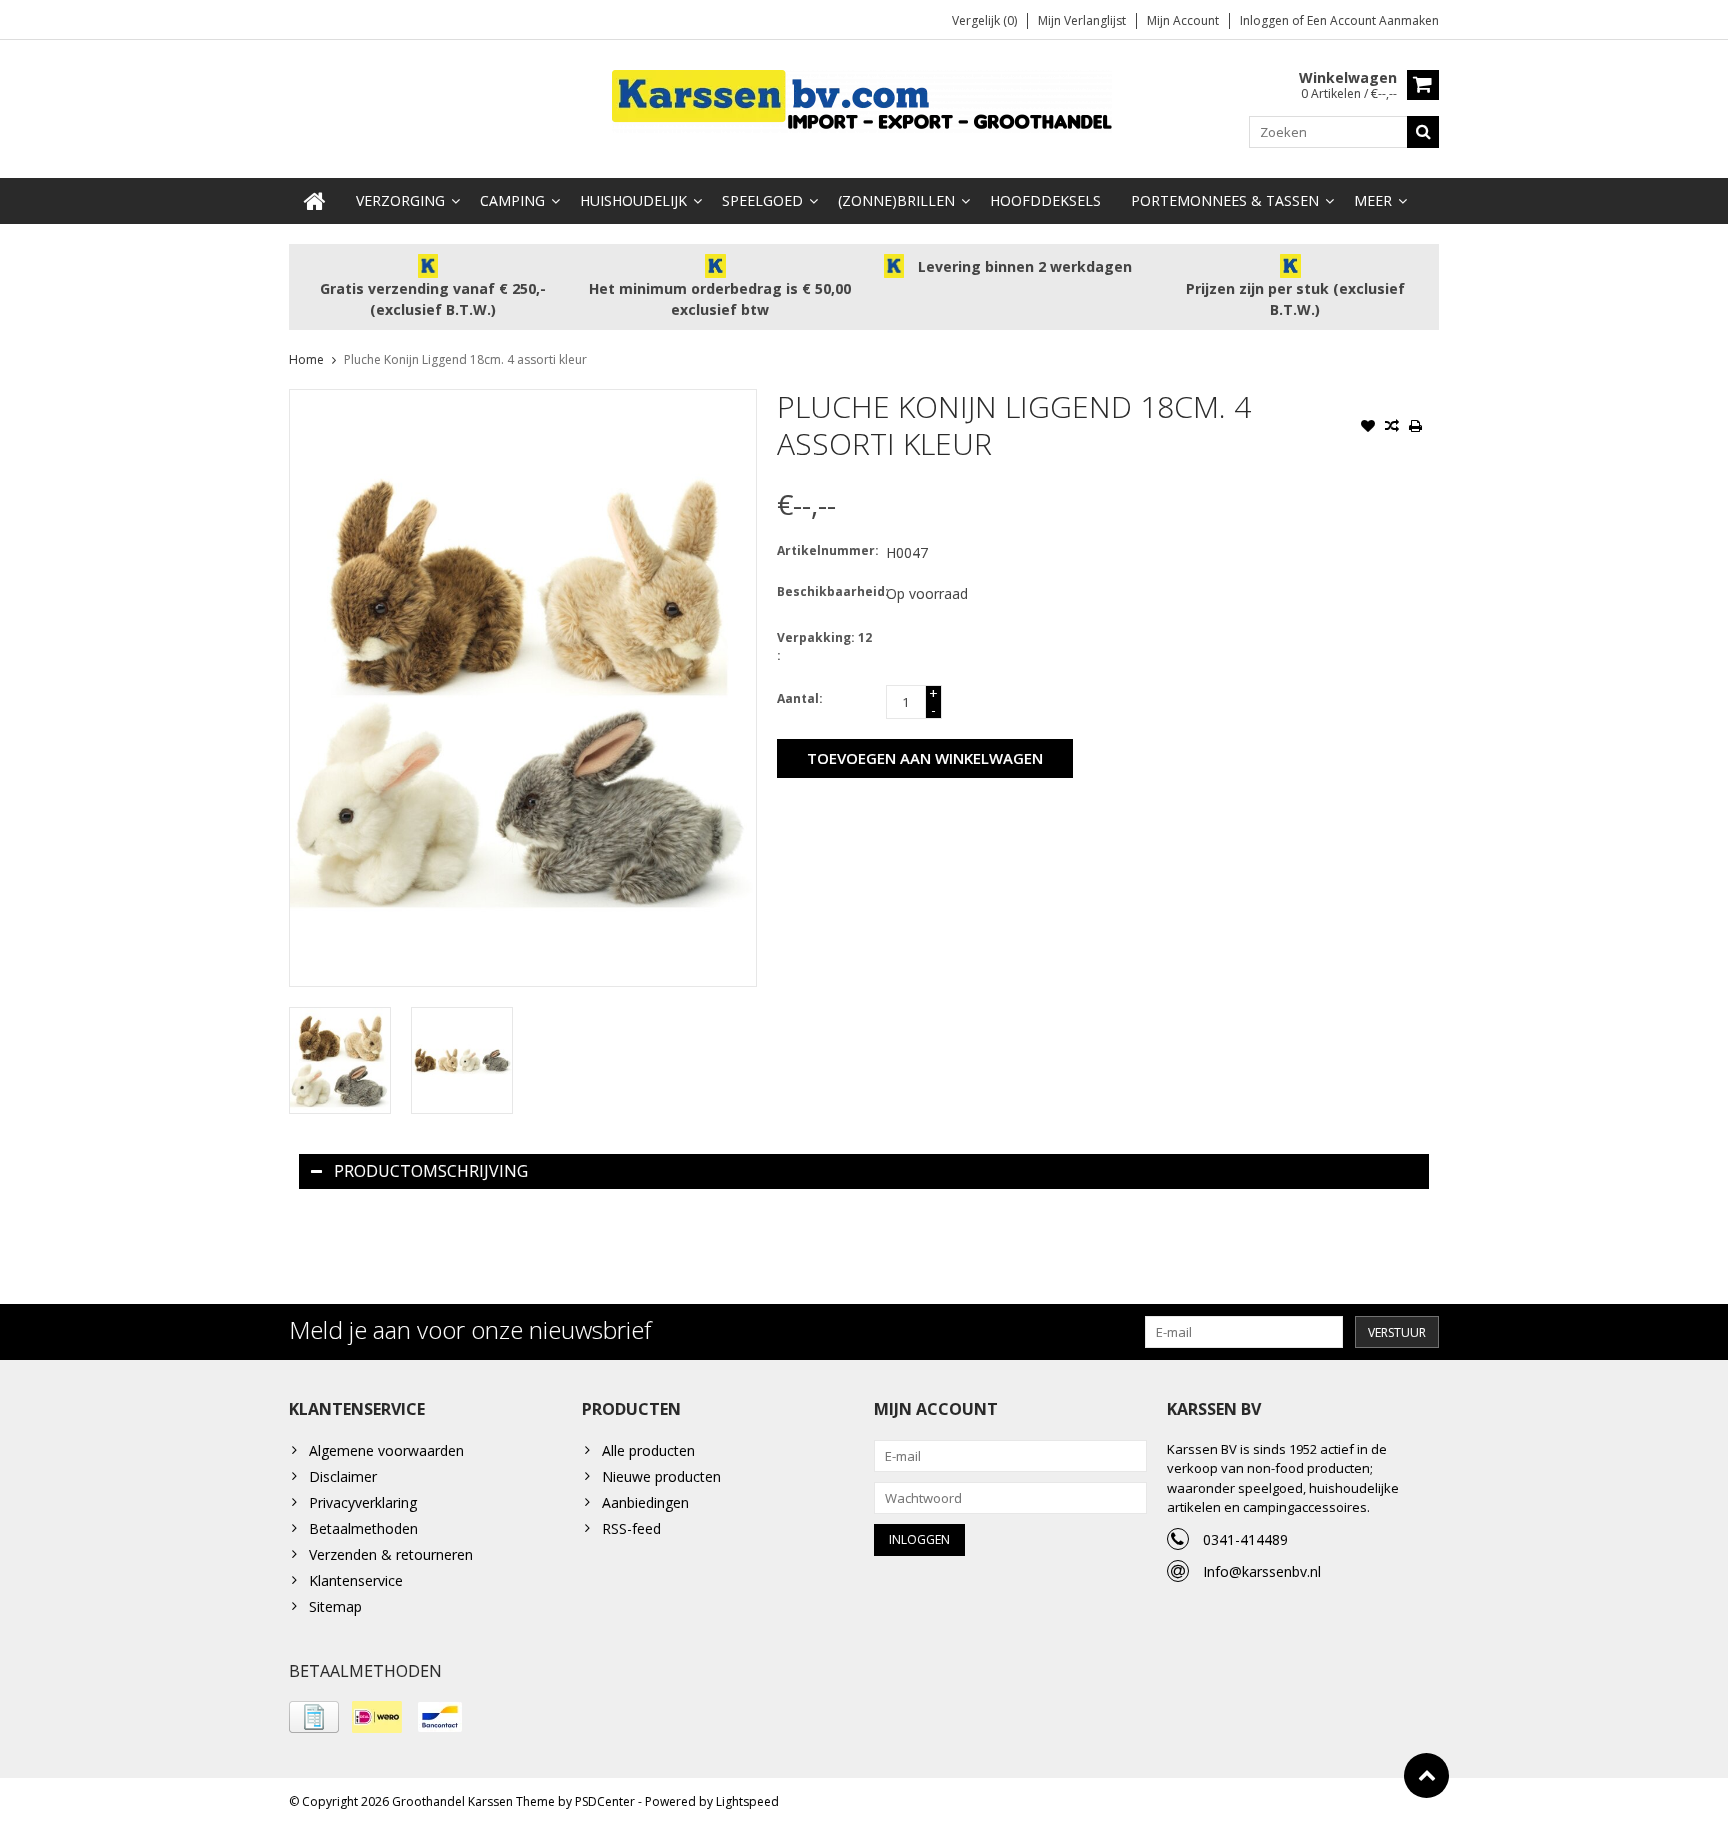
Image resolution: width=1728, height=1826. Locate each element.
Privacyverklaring (363, 1502)
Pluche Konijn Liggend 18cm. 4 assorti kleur (465, 359)
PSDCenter (605, 1801)
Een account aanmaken (1373, 20)
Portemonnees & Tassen (1225, 200)
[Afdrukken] (1416, 428)
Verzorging (400, 200)
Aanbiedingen (645, 1502)
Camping (512, 200)
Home (306, 359)
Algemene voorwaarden (386, 1450)
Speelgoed (762, 200)
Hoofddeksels (1045, 200)
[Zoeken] (1423, 132)
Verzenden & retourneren (391, 1554)
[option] (340, 1060)
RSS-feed (631, 1528)
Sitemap (335, 1606)
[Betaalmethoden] (314, 1717)
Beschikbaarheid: (827, 591)
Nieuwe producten (661, 1476)
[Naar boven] (1426, 1775)
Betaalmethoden (363, 1528)
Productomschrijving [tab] (431, 1171)
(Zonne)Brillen (896, 200)
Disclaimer (343, 1476)
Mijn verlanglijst (1082, 20)
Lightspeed (747, 1801)
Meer (1373, 200)
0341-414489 (1245, 1539)
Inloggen (1266, 20)
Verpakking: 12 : (824, 646)
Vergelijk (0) (984, 20)
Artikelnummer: (827, 550)
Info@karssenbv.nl (1262, 1571)
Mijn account (1183, 20)
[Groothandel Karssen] (864, 99)
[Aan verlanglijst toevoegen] (1368, 428)
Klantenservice (356, 1580)
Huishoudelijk (633, 200)
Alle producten (648, 1450)
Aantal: (800, 698)
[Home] (315, 201)
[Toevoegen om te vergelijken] (1392, 428)
